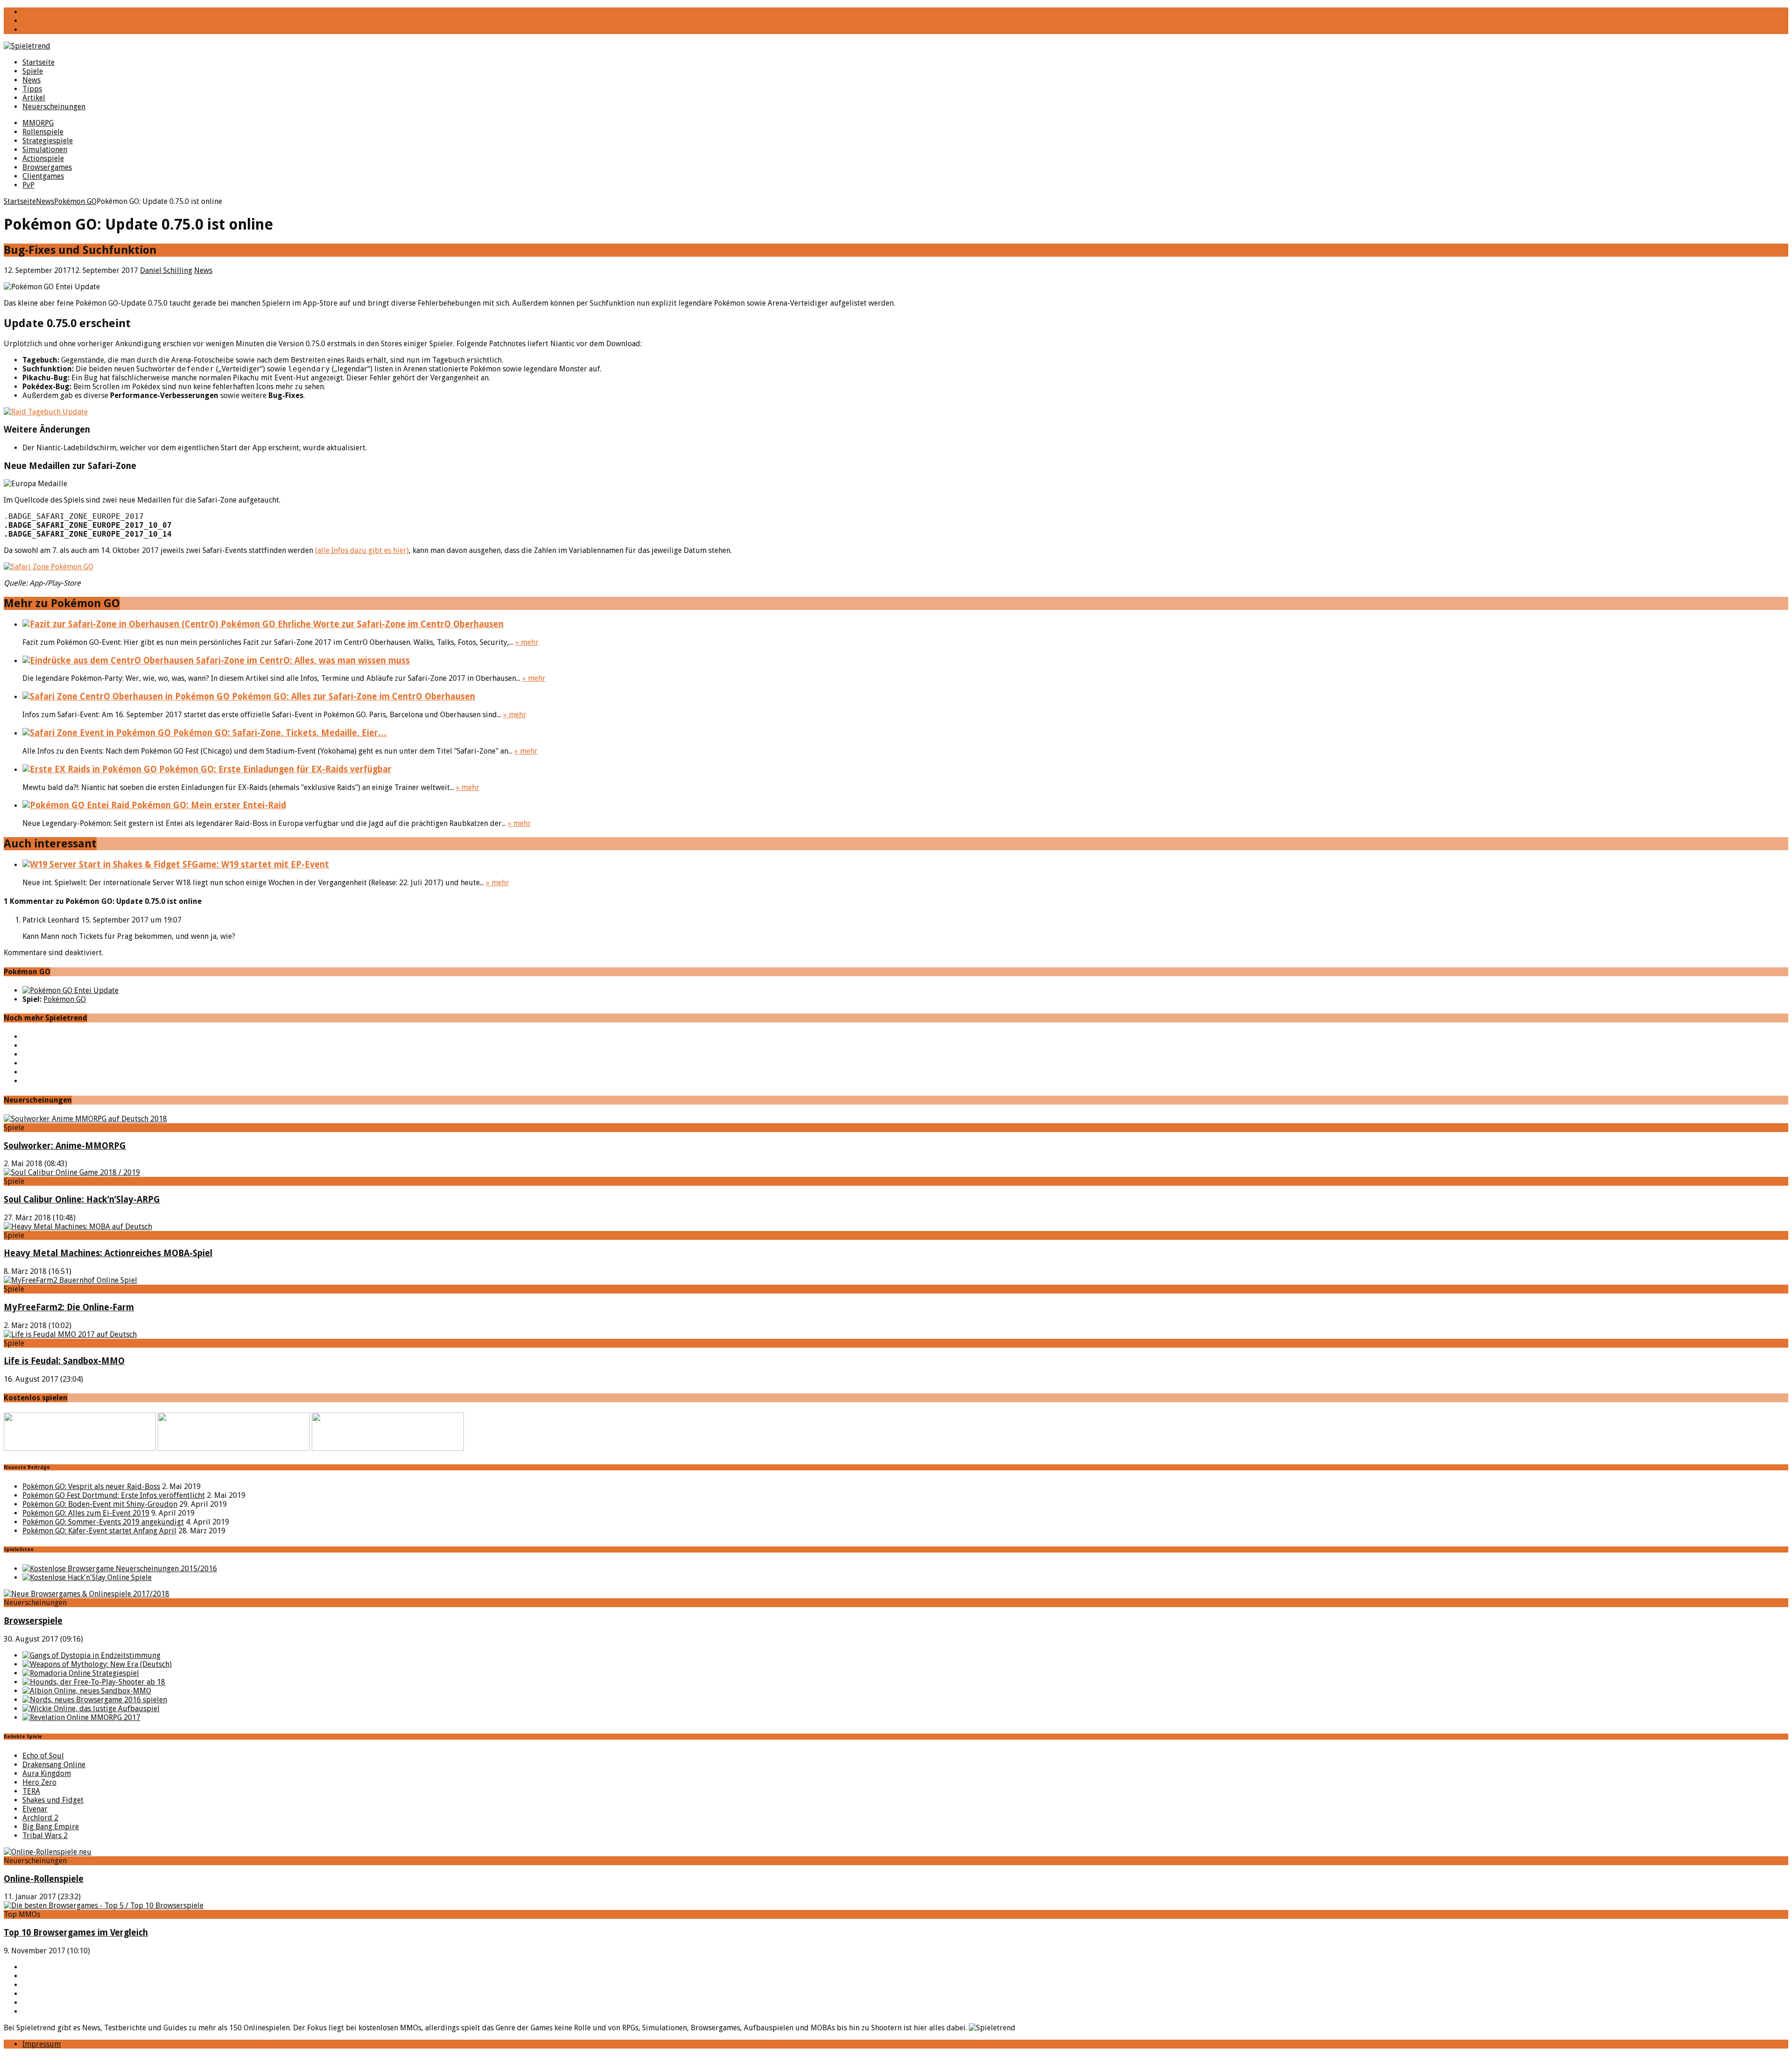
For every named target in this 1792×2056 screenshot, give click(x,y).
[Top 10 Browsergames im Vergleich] (104, 1906)
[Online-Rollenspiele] (48, 1852)
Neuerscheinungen (54, 107)
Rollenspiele (43, 132)
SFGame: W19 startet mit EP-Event (255, 864)
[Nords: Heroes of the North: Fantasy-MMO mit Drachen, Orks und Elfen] (95, 1700)
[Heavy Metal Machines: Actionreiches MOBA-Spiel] (78, 1227)
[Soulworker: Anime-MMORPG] (85, 1119)
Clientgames (43, 176)
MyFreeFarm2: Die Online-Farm (69, 1307)
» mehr (527, 642)
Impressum (42, 2044)
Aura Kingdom (47, 1773)
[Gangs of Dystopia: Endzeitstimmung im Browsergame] (91, 1655)
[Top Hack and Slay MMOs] (87, 1577)
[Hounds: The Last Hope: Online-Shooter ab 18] (94, 1682)
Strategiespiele (48, 141)
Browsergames (47, 167)
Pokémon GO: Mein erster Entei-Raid (208, 805)
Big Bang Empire (51, 1827)
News (31, 80)
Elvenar (35, 1809)
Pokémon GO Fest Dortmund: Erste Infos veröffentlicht (114, 1495)
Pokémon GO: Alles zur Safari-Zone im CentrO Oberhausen (352, 696)
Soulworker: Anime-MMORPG (65, 1146)
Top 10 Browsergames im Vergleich (76, 1933)
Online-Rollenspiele (44, 1879)
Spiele (33, 71)
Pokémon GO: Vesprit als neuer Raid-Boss (91, 1486)
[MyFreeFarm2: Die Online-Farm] (70, 1280)
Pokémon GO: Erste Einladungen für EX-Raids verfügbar (274, 769)
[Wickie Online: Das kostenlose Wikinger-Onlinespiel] (91, 1709)
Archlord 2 (40, 1818)
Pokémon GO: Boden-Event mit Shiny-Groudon (100, 1504)
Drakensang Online (54, 1765)
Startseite (38, 62)
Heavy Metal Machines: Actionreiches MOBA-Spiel (108, 1253)
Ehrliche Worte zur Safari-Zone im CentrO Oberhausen (389, 624)
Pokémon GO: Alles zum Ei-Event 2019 (86, 1513)
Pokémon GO (65, 999)
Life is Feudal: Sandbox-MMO (64, 1361)
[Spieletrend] (896, 46)
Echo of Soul (43, 1756)
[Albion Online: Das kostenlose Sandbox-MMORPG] (87, 1691)
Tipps (32, 89)
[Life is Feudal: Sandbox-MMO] (70, 1334)
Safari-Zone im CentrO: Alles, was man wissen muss (302, 661)
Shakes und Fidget (53, 1800)
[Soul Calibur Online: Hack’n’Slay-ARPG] (72, 1172)
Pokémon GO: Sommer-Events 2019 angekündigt (103, 1522)
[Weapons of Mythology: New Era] (97, 1664)
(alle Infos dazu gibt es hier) (362, 550)
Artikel (34, 98)
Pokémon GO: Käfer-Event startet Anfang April (99, 1531)
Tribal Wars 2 (45, 1836)
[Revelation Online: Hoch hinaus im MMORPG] (81, 1717)
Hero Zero (39, 1782)
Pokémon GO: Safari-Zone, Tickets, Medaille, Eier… (279, 733)
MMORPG (38, 123)
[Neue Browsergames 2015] (120, 1569)
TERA (31, 1791)
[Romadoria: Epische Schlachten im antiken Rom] (81, 1673)
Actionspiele (43, 158)
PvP (28, 185)
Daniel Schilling (166, 270)
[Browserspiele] (87, 1594)
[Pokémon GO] (70, 990)
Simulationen (45, 150)
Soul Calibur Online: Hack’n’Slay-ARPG (82, 1199)
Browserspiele (33, 1621)
